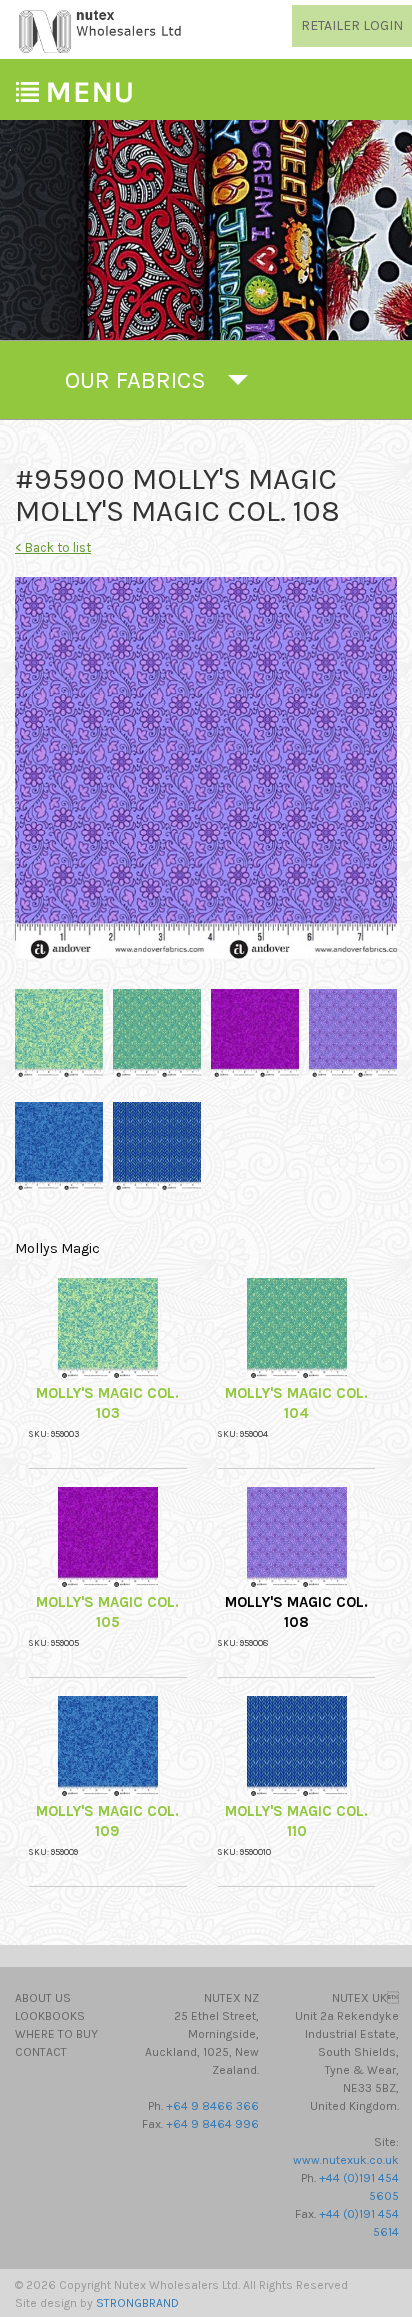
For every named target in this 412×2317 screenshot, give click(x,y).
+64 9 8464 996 (212, 2124)
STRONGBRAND (137, 2303)
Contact (41, 2052)
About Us (43, 1998)
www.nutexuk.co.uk (346, 2160)
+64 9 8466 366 (212, 2106)
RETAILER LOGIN (352, 25)
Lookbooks (50, 2016)
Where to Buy (56, 2034)
